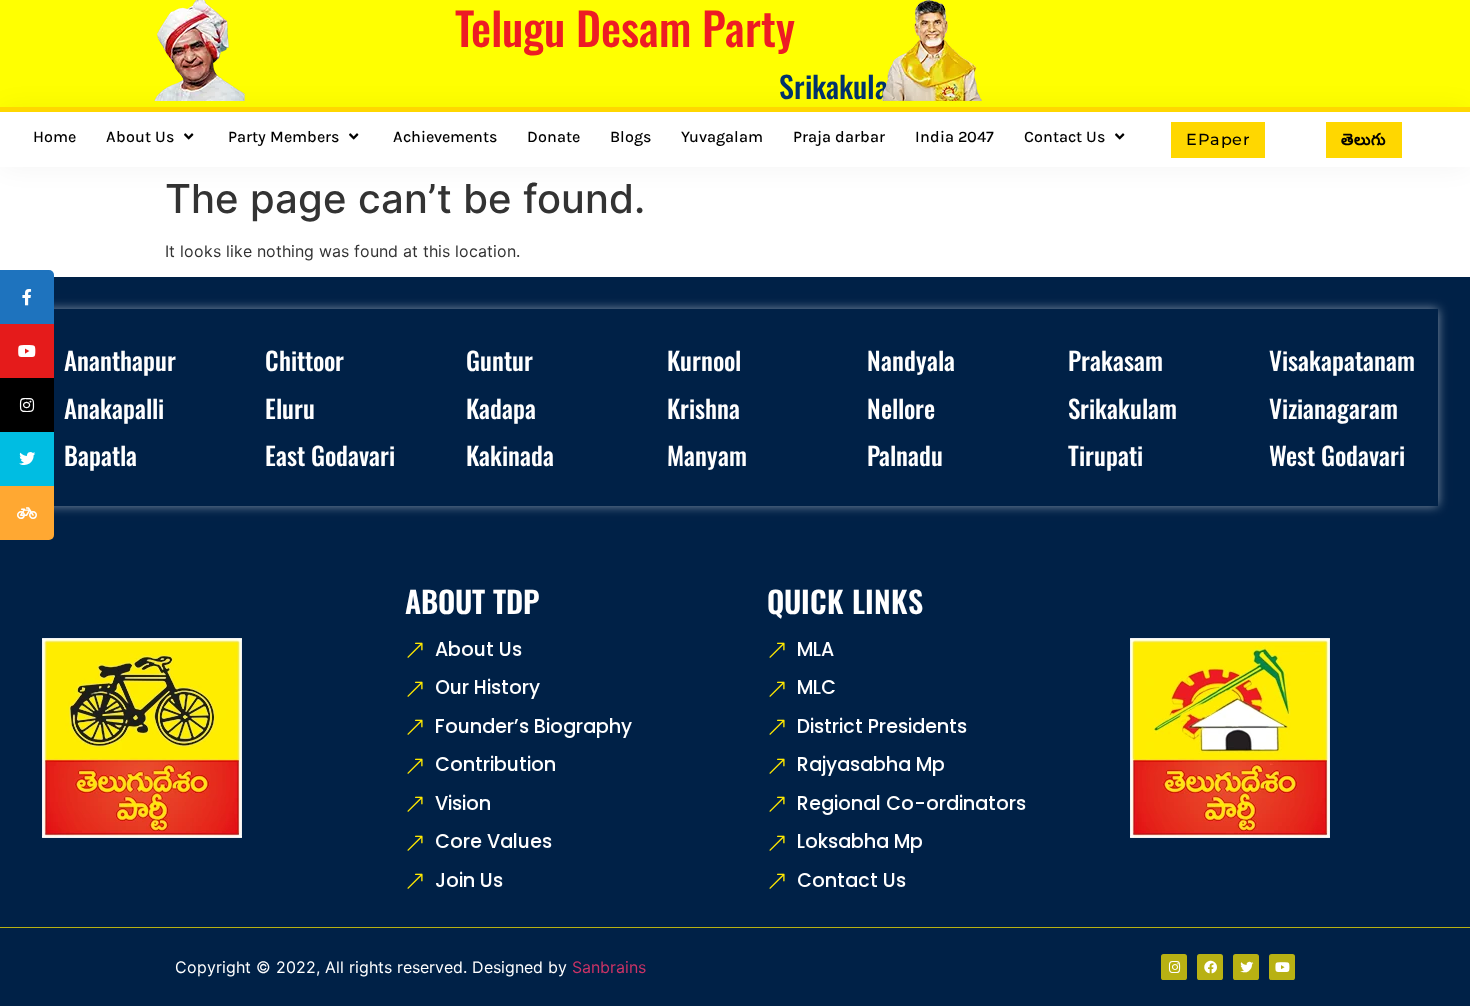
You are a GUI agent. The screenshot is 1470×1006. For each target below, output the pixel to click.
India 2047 (954, 136)
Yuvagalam (722, 136)
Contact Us (1064, 136)
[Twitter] (1246, 967)
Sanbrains (609, 967)
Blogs (630, 136)
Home (54, 136)
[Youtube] (1282, 967)
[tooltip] (27, 297)
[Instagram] (1174, 967)
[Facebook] (1210, 967)
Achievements (445, 136)
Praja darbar (839, 136)
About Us (140, 136)
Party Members (283, 136)
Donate (553, 136)
